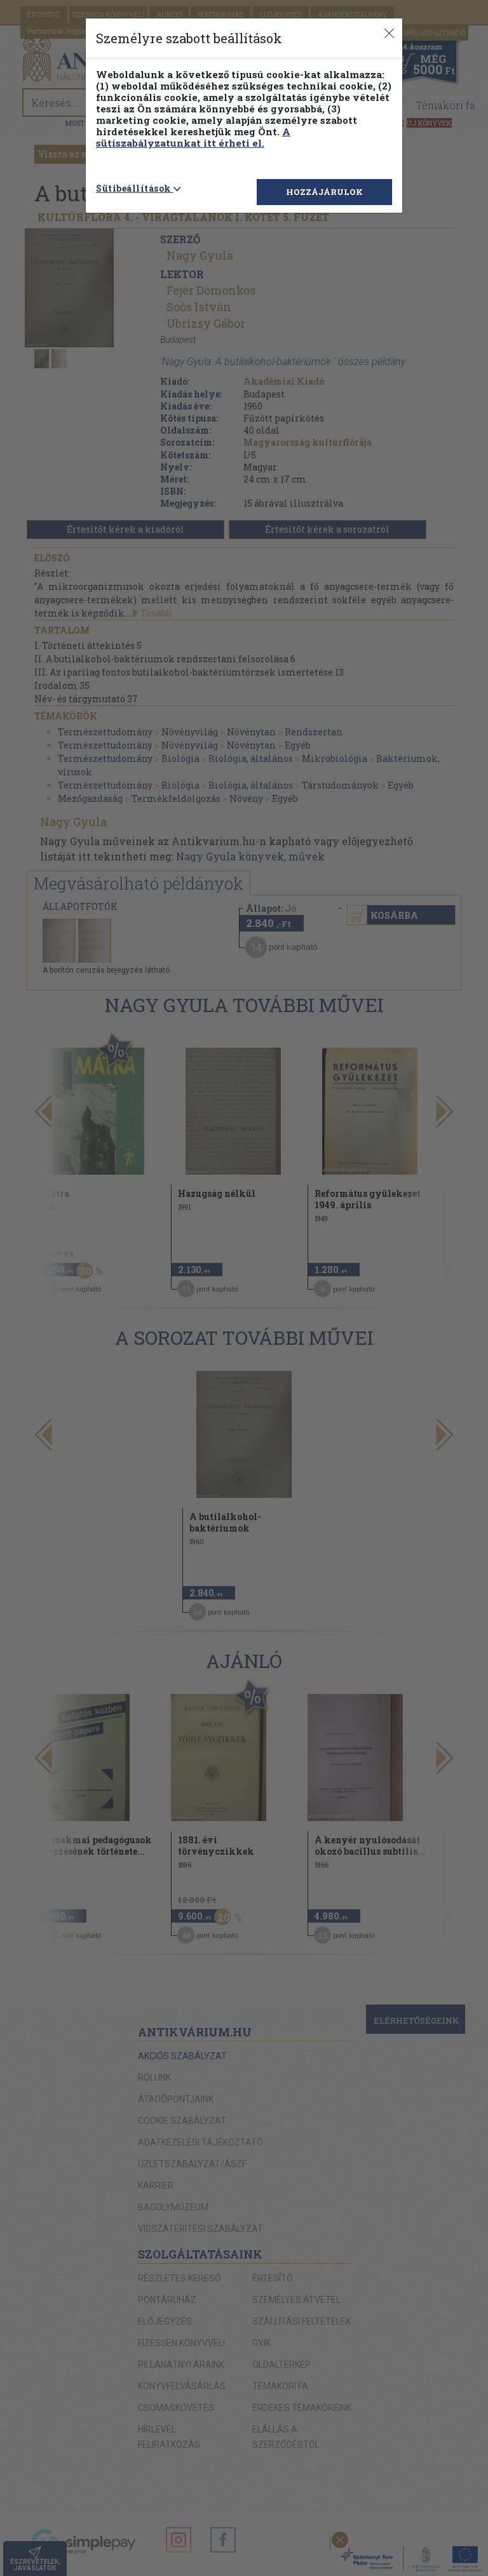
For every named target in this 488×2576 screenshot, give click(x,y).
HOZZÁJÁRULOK (324, 192)
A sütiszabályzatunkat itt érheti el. (193, 137)
